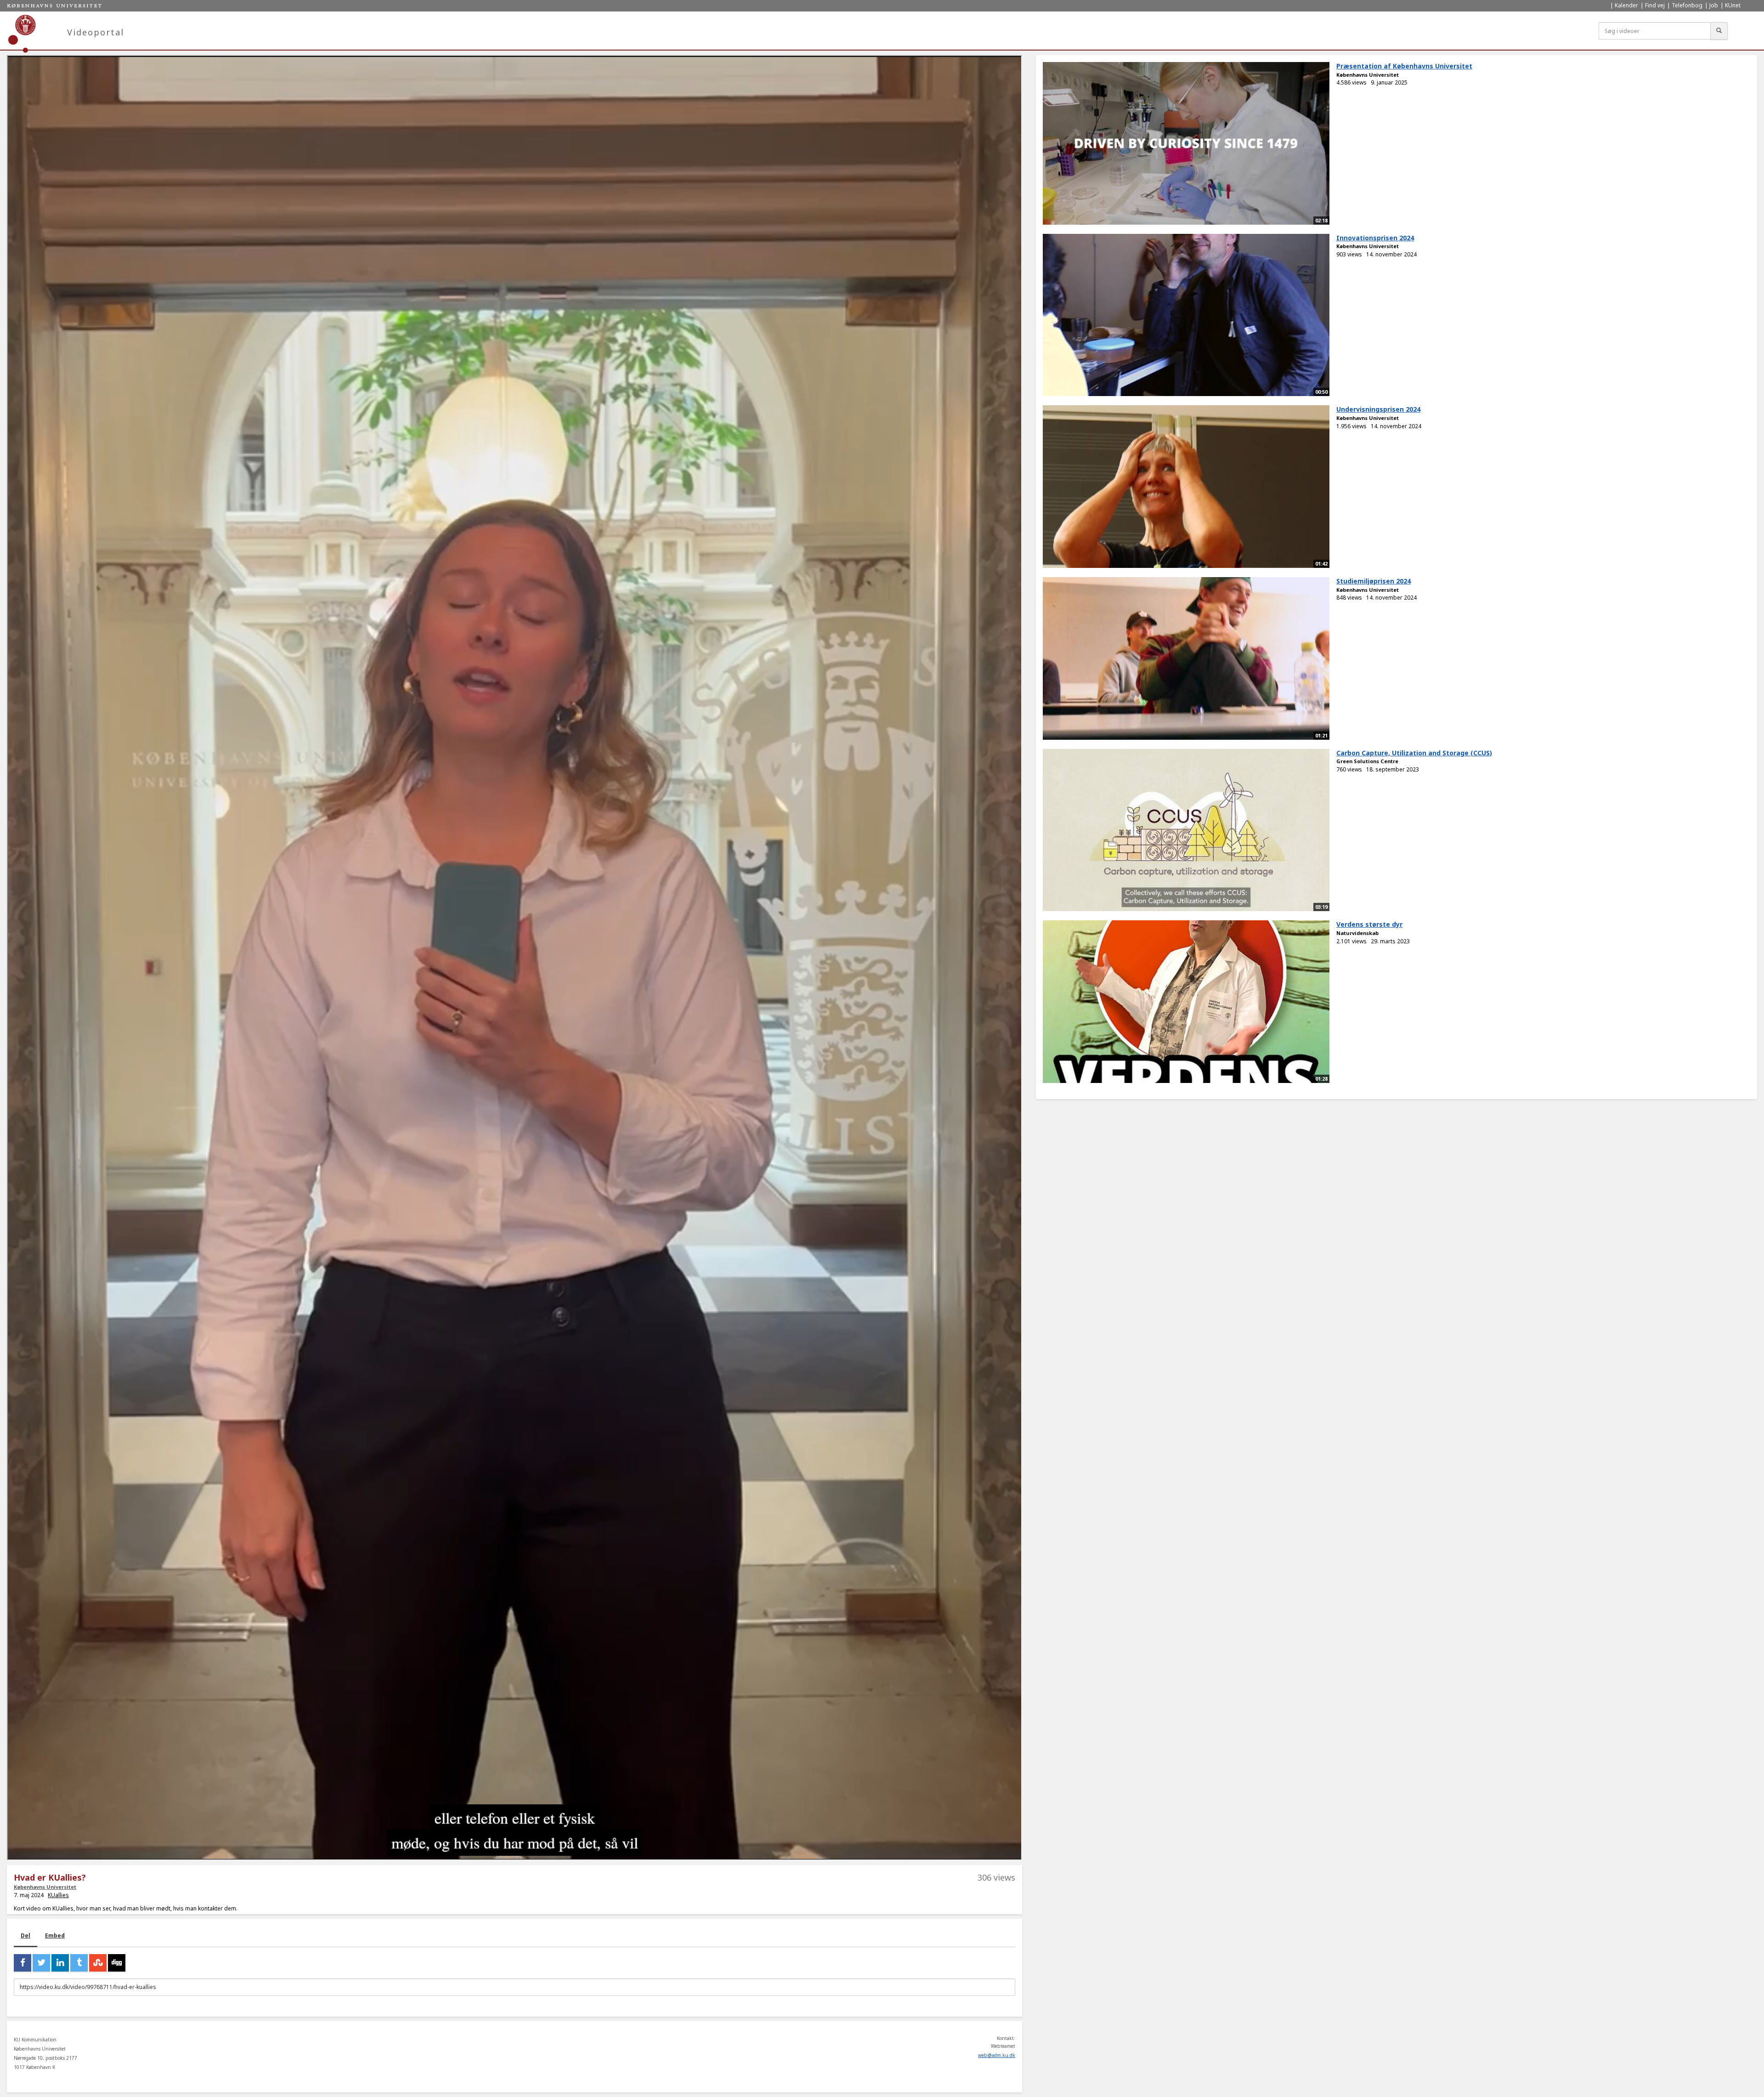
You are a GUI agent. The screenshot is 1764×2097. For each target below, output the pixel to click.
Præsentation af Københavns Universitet (1404, 66)
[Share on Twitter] (41, 1963)
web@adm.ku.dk (997, 2055)
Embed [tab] (55, 1935)
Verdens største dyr (1369, 924)
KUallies (58, 1895)
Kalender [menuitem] (1626, 5)
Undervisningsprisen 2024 (1378, 409)
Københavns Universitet (45, 1887)
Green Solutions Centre (1367, 761)
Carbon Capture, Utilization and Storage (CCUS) (1414, 753)
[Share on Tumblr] (79, 1963)
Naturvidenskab (1357, 933)
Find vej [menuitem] (1655, 5)
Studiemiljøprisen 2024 (1374, 581)
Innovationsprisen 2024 (1375, 238)
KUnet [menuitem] (1733, 5)
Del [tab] (25, 1935)
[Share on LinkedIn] (60, 1963)
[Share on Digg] (117, 1963)
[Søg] (1719, 31)
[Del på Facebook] (23, 1963)
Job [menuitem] (1714, 5)
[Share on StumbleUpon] (98, 1963)
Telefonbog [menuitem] (1687, 5)
